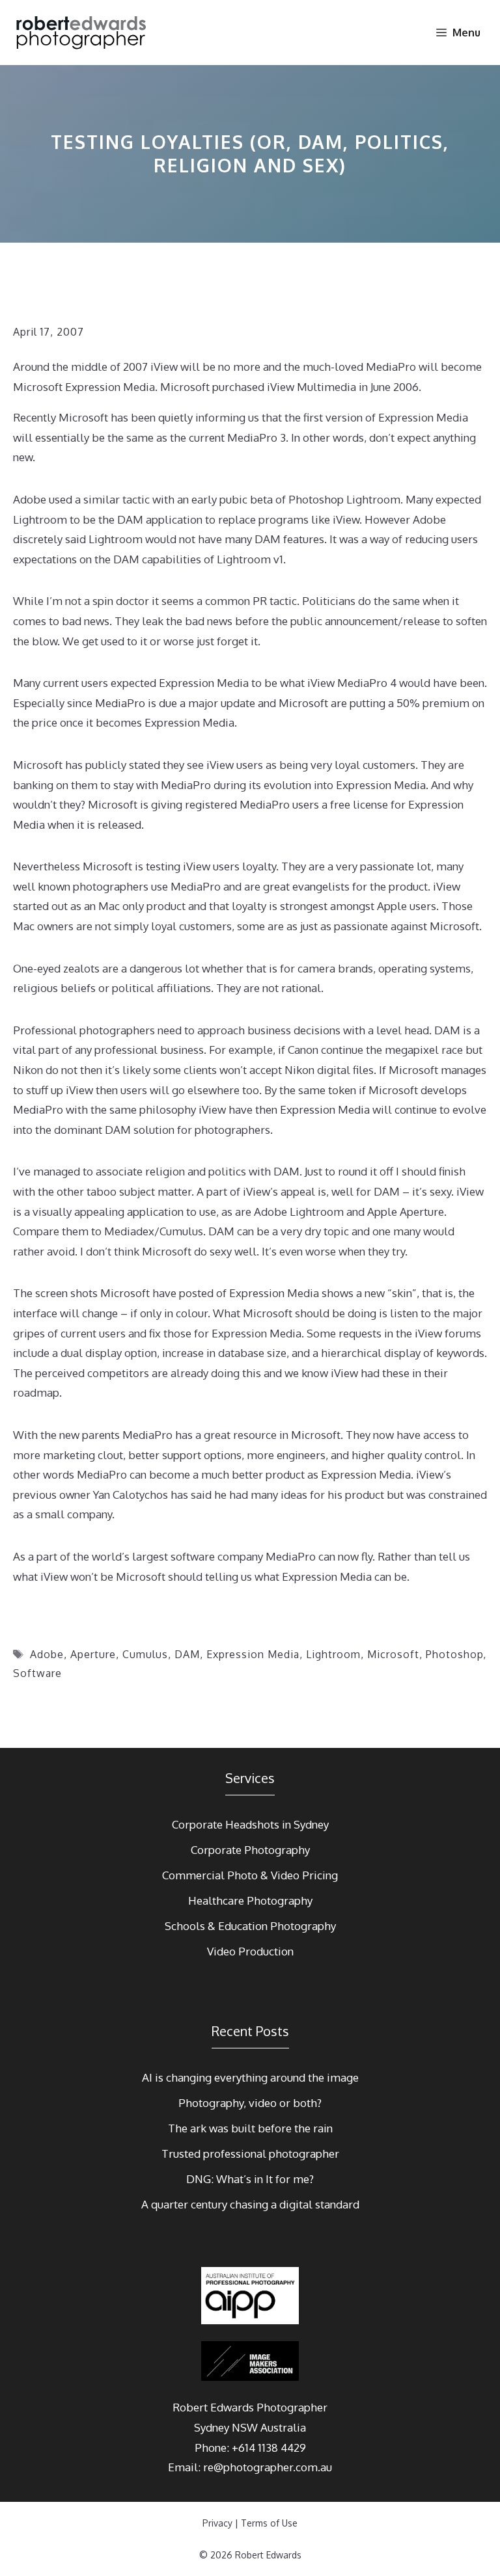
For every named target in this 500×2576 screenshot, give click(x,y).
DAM (187, 1654)
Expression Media (253, 1654)
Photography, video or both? (250, 2103)
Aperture (93, 1654)
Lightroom (333, 1654)
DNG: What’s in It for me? (250, 2179)
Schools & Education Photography (250, 1926)
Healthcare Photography (250, 1900)
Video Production (250, 1951)
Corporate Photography (250, 1850)
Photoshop (454, 1654)
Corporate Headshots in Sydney (250, 1824)
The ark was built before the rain (250, 2128)
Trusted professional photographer (250, 2153)
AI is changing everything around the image (250, 2077)
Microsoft (393, 1654)
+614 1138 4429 (269, 2448)
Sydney (212, 2427)
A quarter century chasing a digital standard (250, 2204)
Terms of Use (269, 2523)
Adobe (47, 1654)
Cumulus (145, 1654)
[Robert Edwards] (82, 33)
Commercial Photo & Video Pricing (250, 1875)
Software (37, 1673)
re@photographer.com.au (268, 2467)
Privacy (217, 2523)
